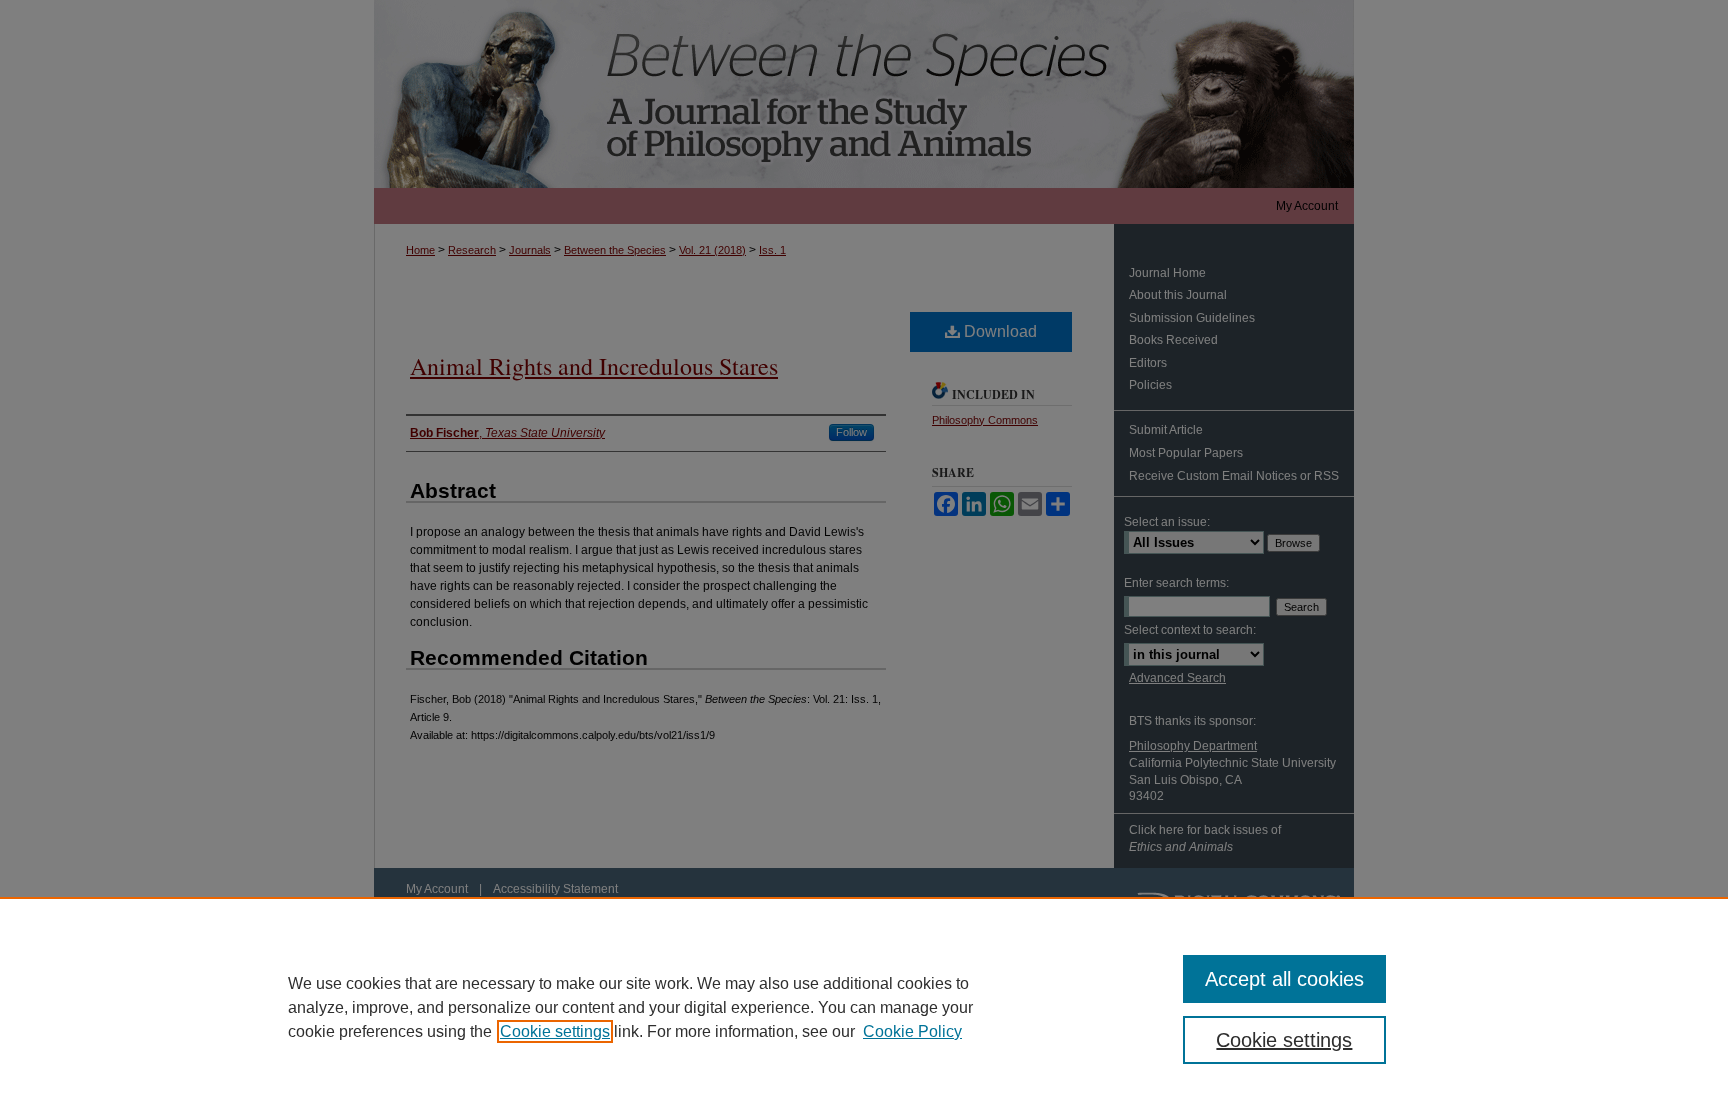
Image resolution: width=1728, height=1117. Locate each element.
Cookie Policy (912, 1031)
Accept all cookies (1284, 979)
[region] (864, 1007)
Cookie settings (555, 1031)
